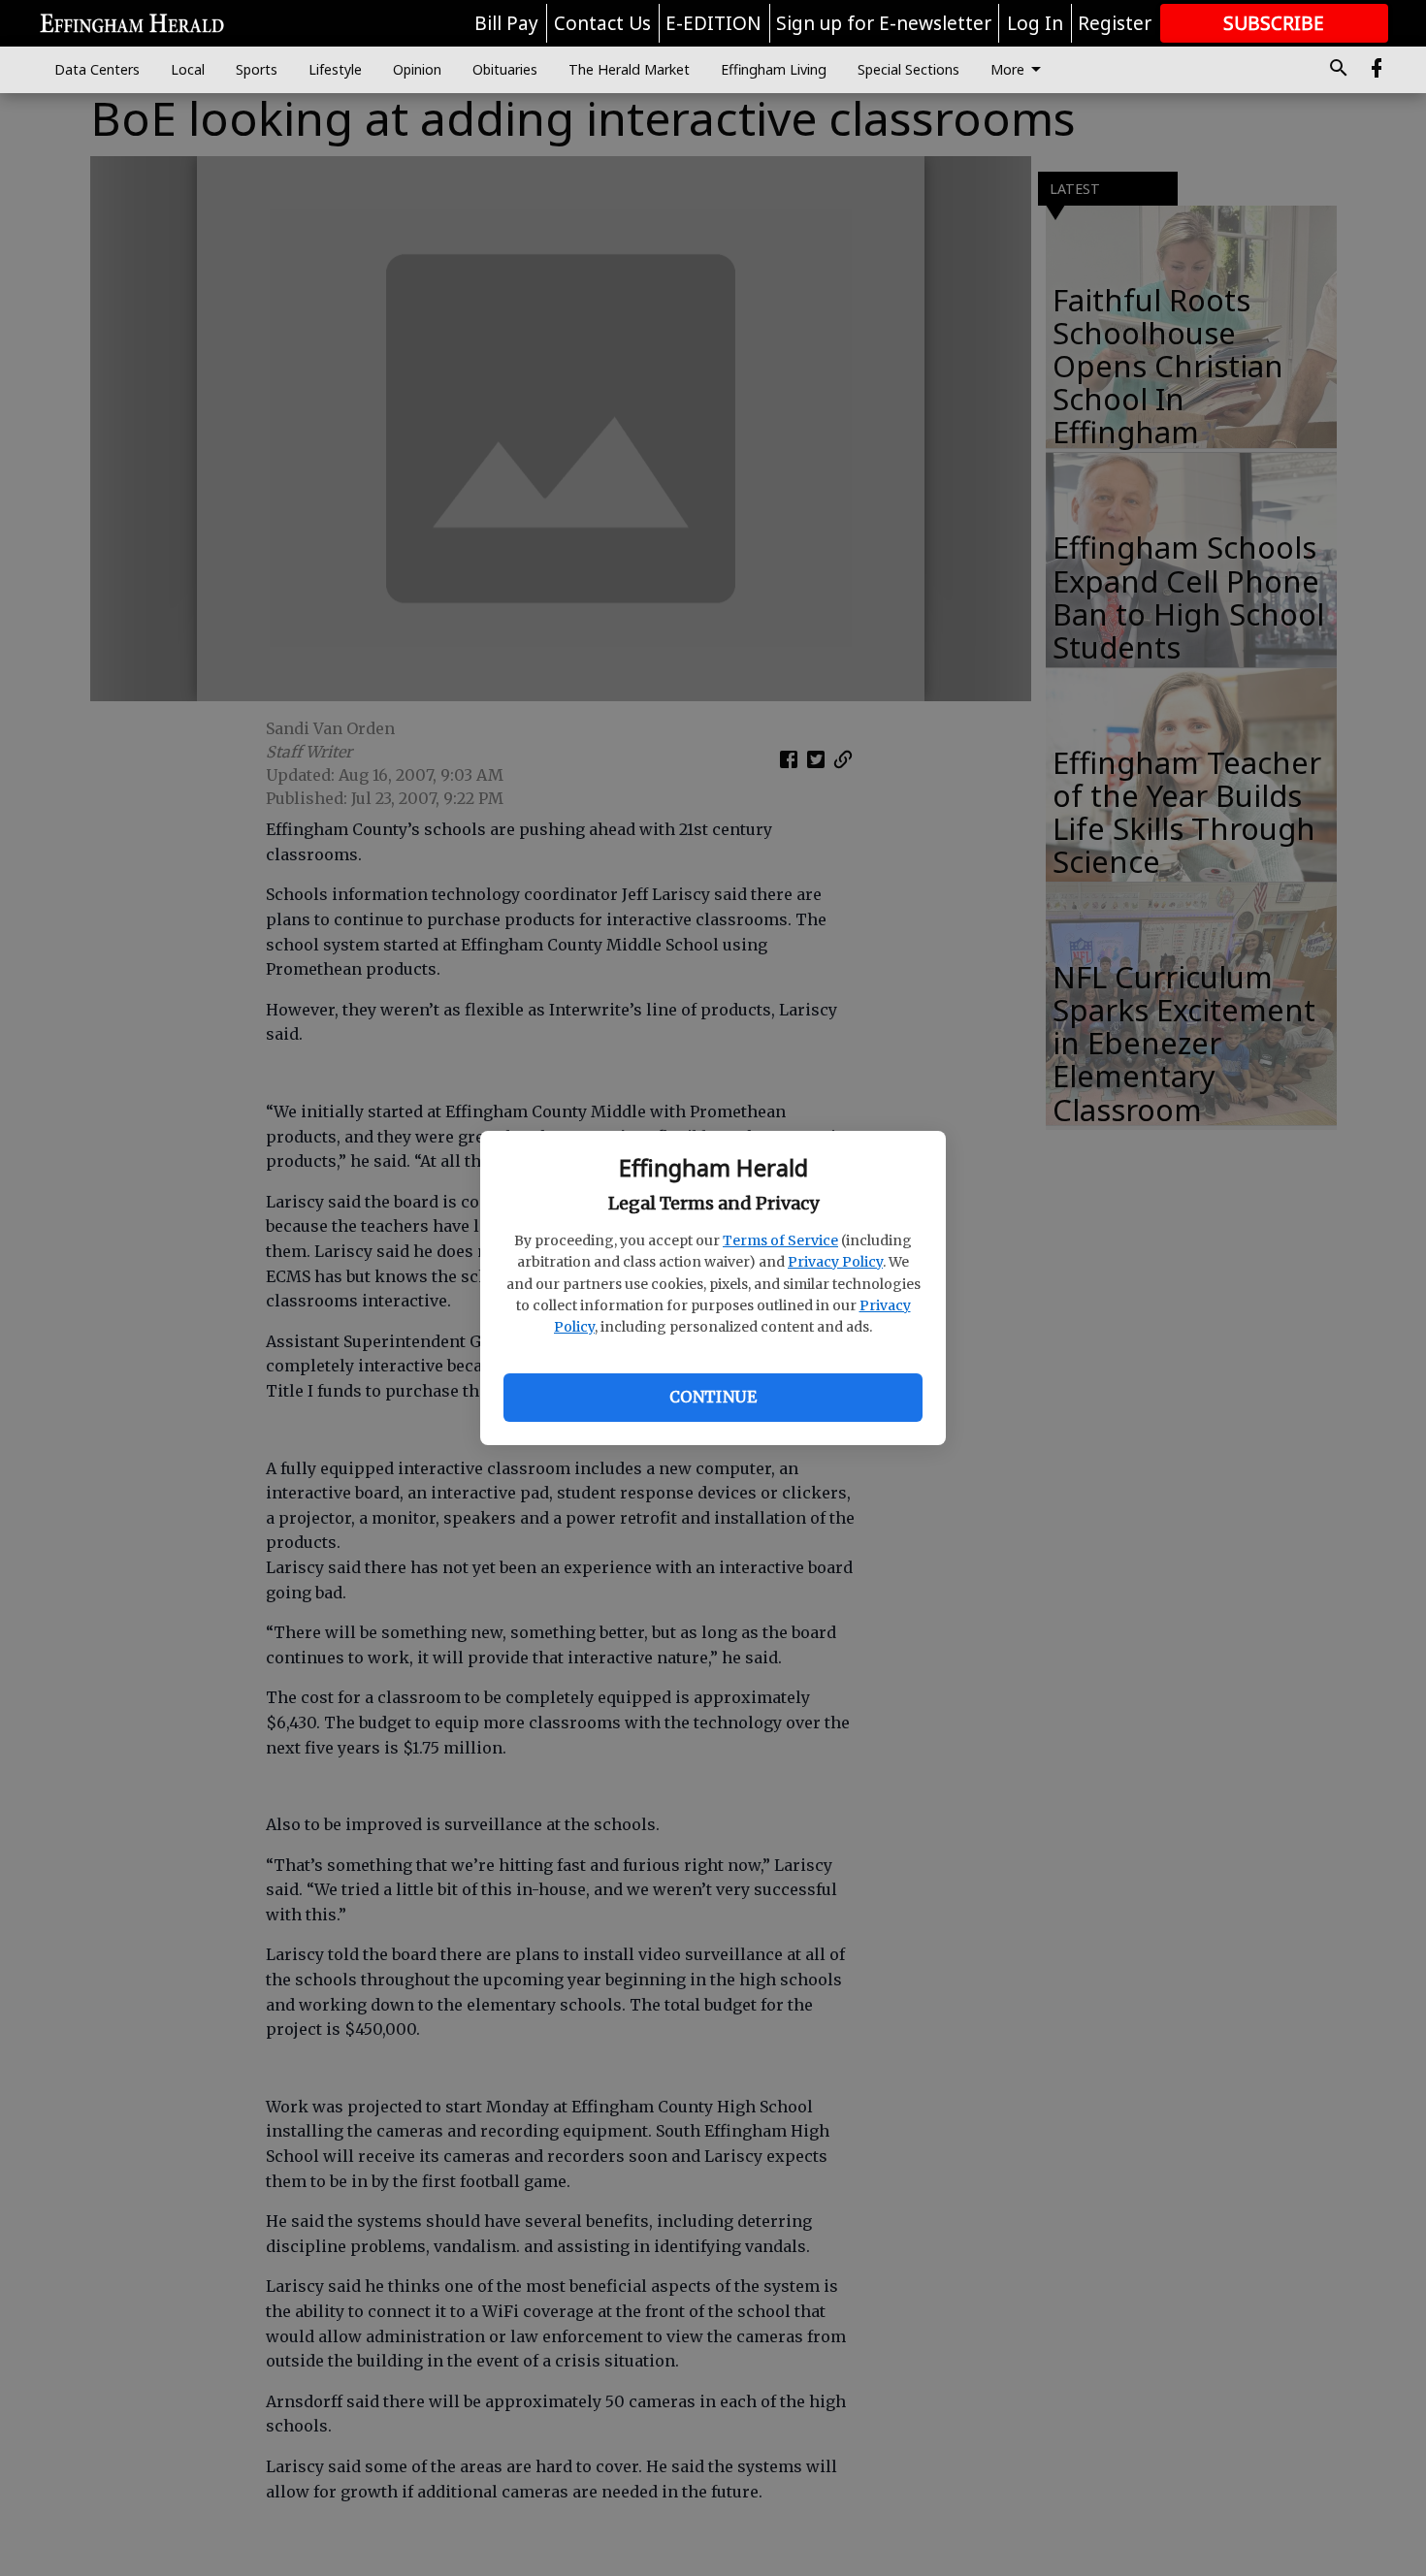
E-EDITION (713, 23)
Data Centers (97, 69)
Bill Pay (506, 23)
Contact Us (602, 23)
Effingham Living (774, 69)
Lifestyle (335, 69)
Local (188, 69)
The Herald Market (629, 69)
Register (1115, 23)
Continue (713, 1397)
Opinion (417, 69)
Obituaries (505, 69)
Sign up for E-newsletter (884, 23)
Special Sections (908, 69)
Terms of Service (780, 1240)
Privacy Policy (835, 1262)
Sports (257, 69)
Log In (1035, 23)
